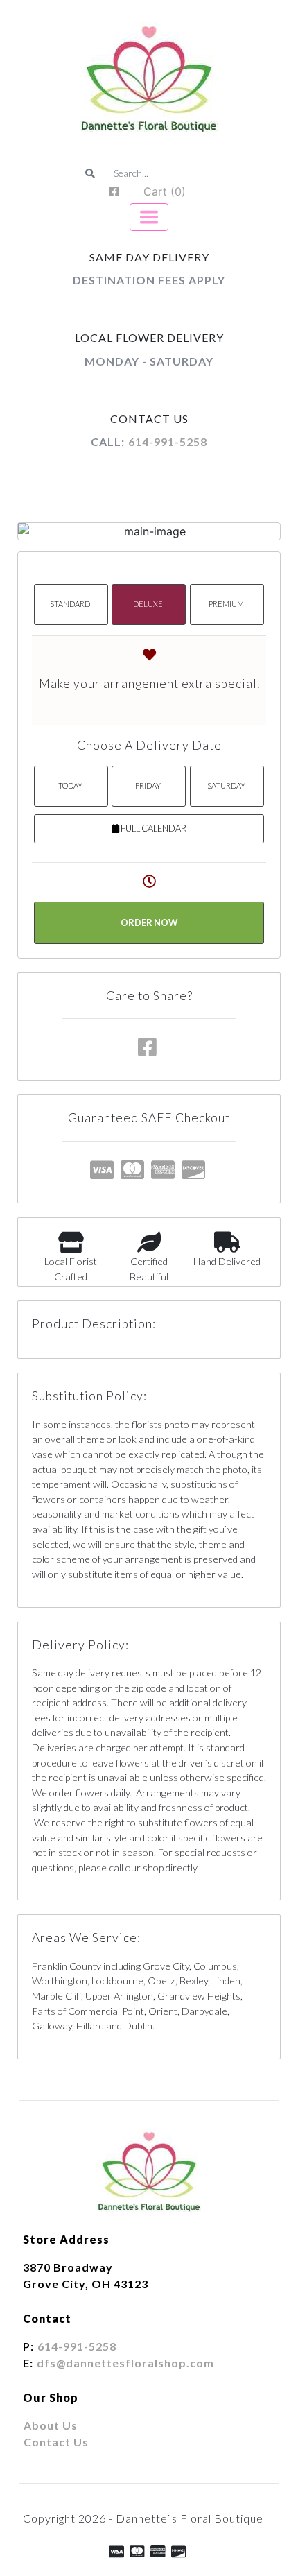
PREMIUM (226, 604)
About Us (51, 2425)
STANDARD (70, 604)
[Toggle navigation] (149, 217)
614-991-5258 (168, 441)
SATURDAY (226, 785)
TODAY (70, 785)
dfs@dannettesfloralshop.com (125, 2363)
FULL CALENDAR (153, 828)
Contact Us (56, 2442)
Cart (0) (165, 191)
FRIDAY (148, 785)
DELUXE (148, 604)
